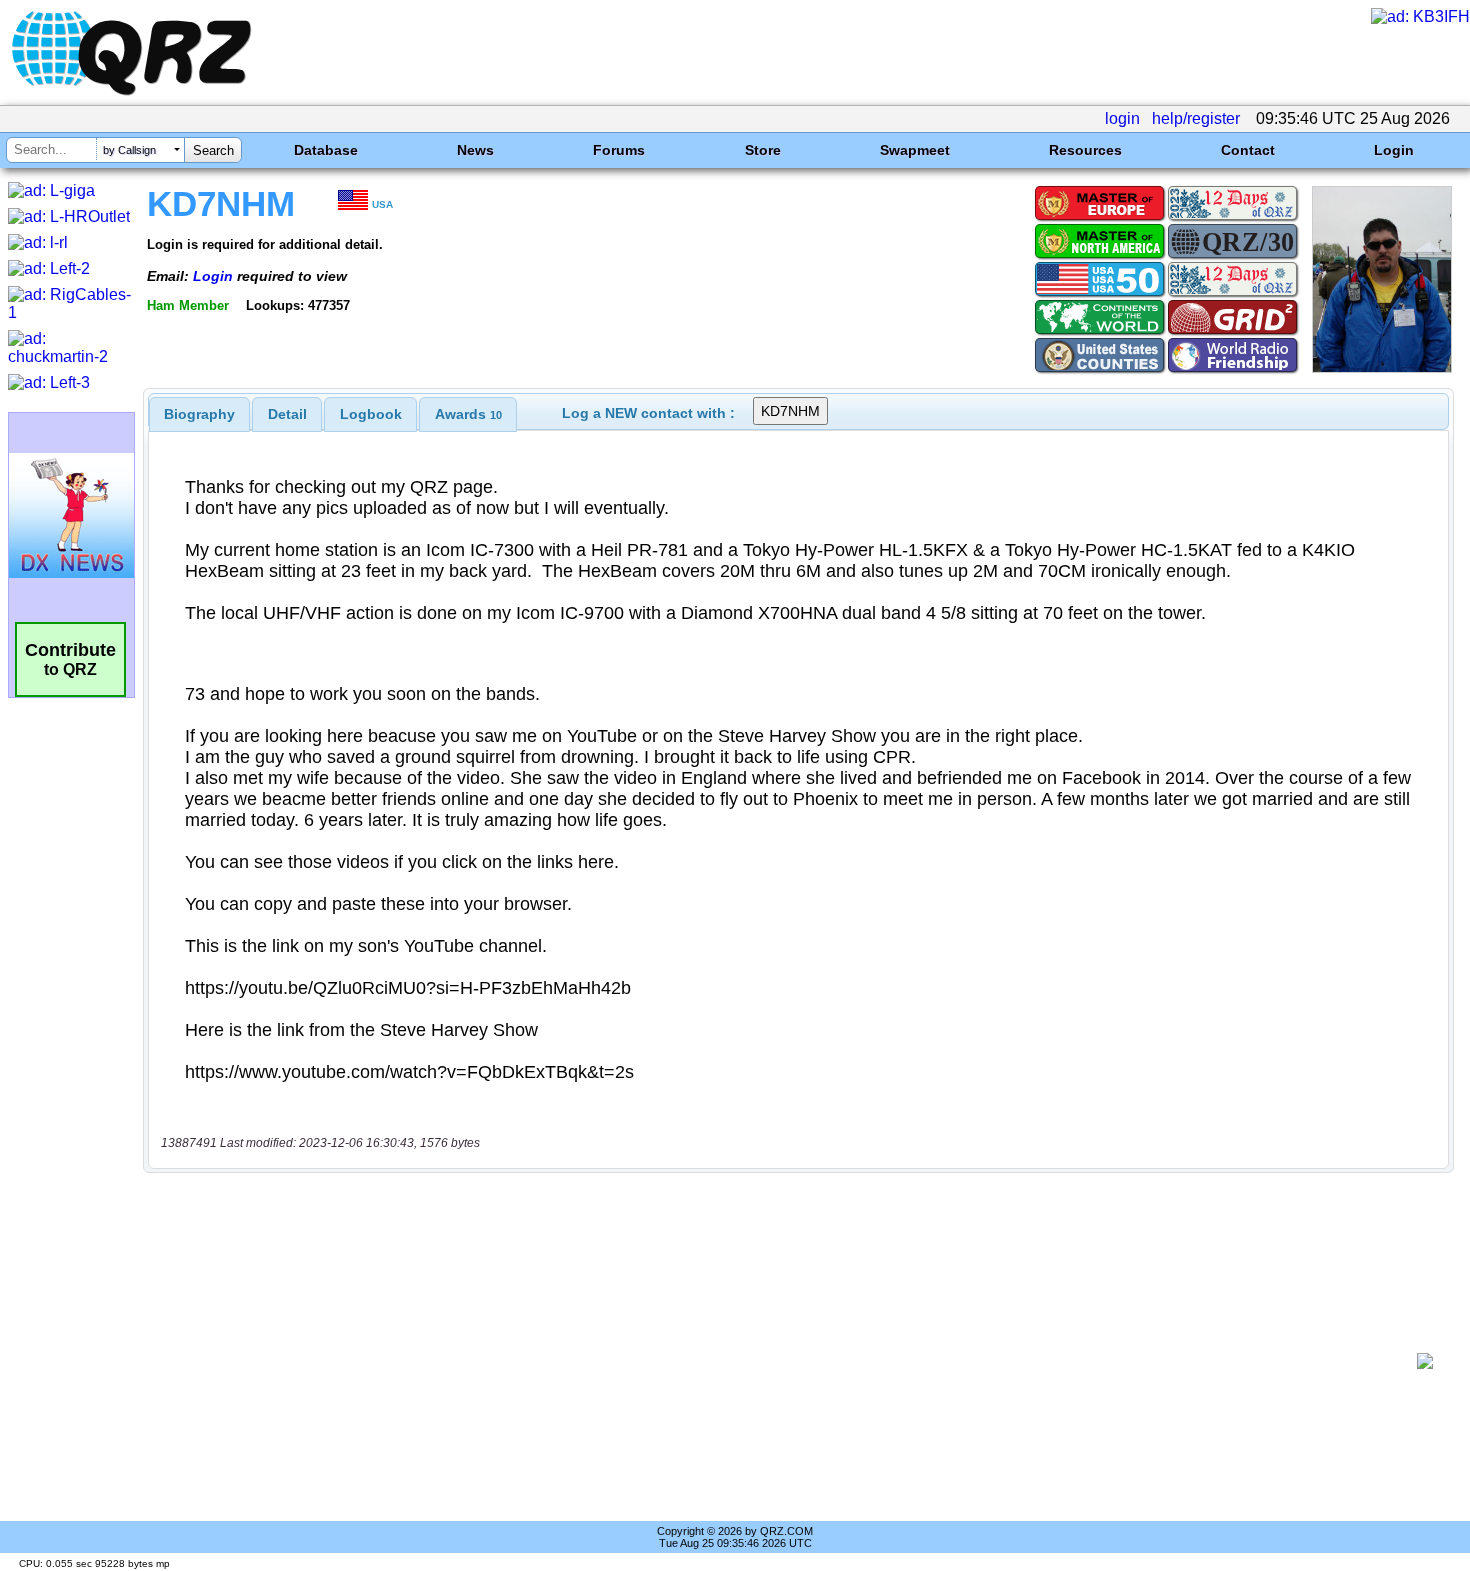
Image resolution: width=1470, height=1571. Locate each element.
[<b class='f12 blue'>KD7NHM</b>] (1382, 367)
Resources (1085, 150)
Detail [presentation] (287, 414)
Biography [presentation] (199, 414)
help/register (1196, 118)
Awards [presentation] (468, 414)
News (475, 150)
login (1122, 118)
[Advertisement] (785, 1361)
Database (326, 150)
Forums (619, 150)
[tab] (199, 414)
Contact (1248, 150)
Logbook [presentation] (371, 414)
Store (763, 150)
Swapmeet (915, 150)
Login (1394, 150)
